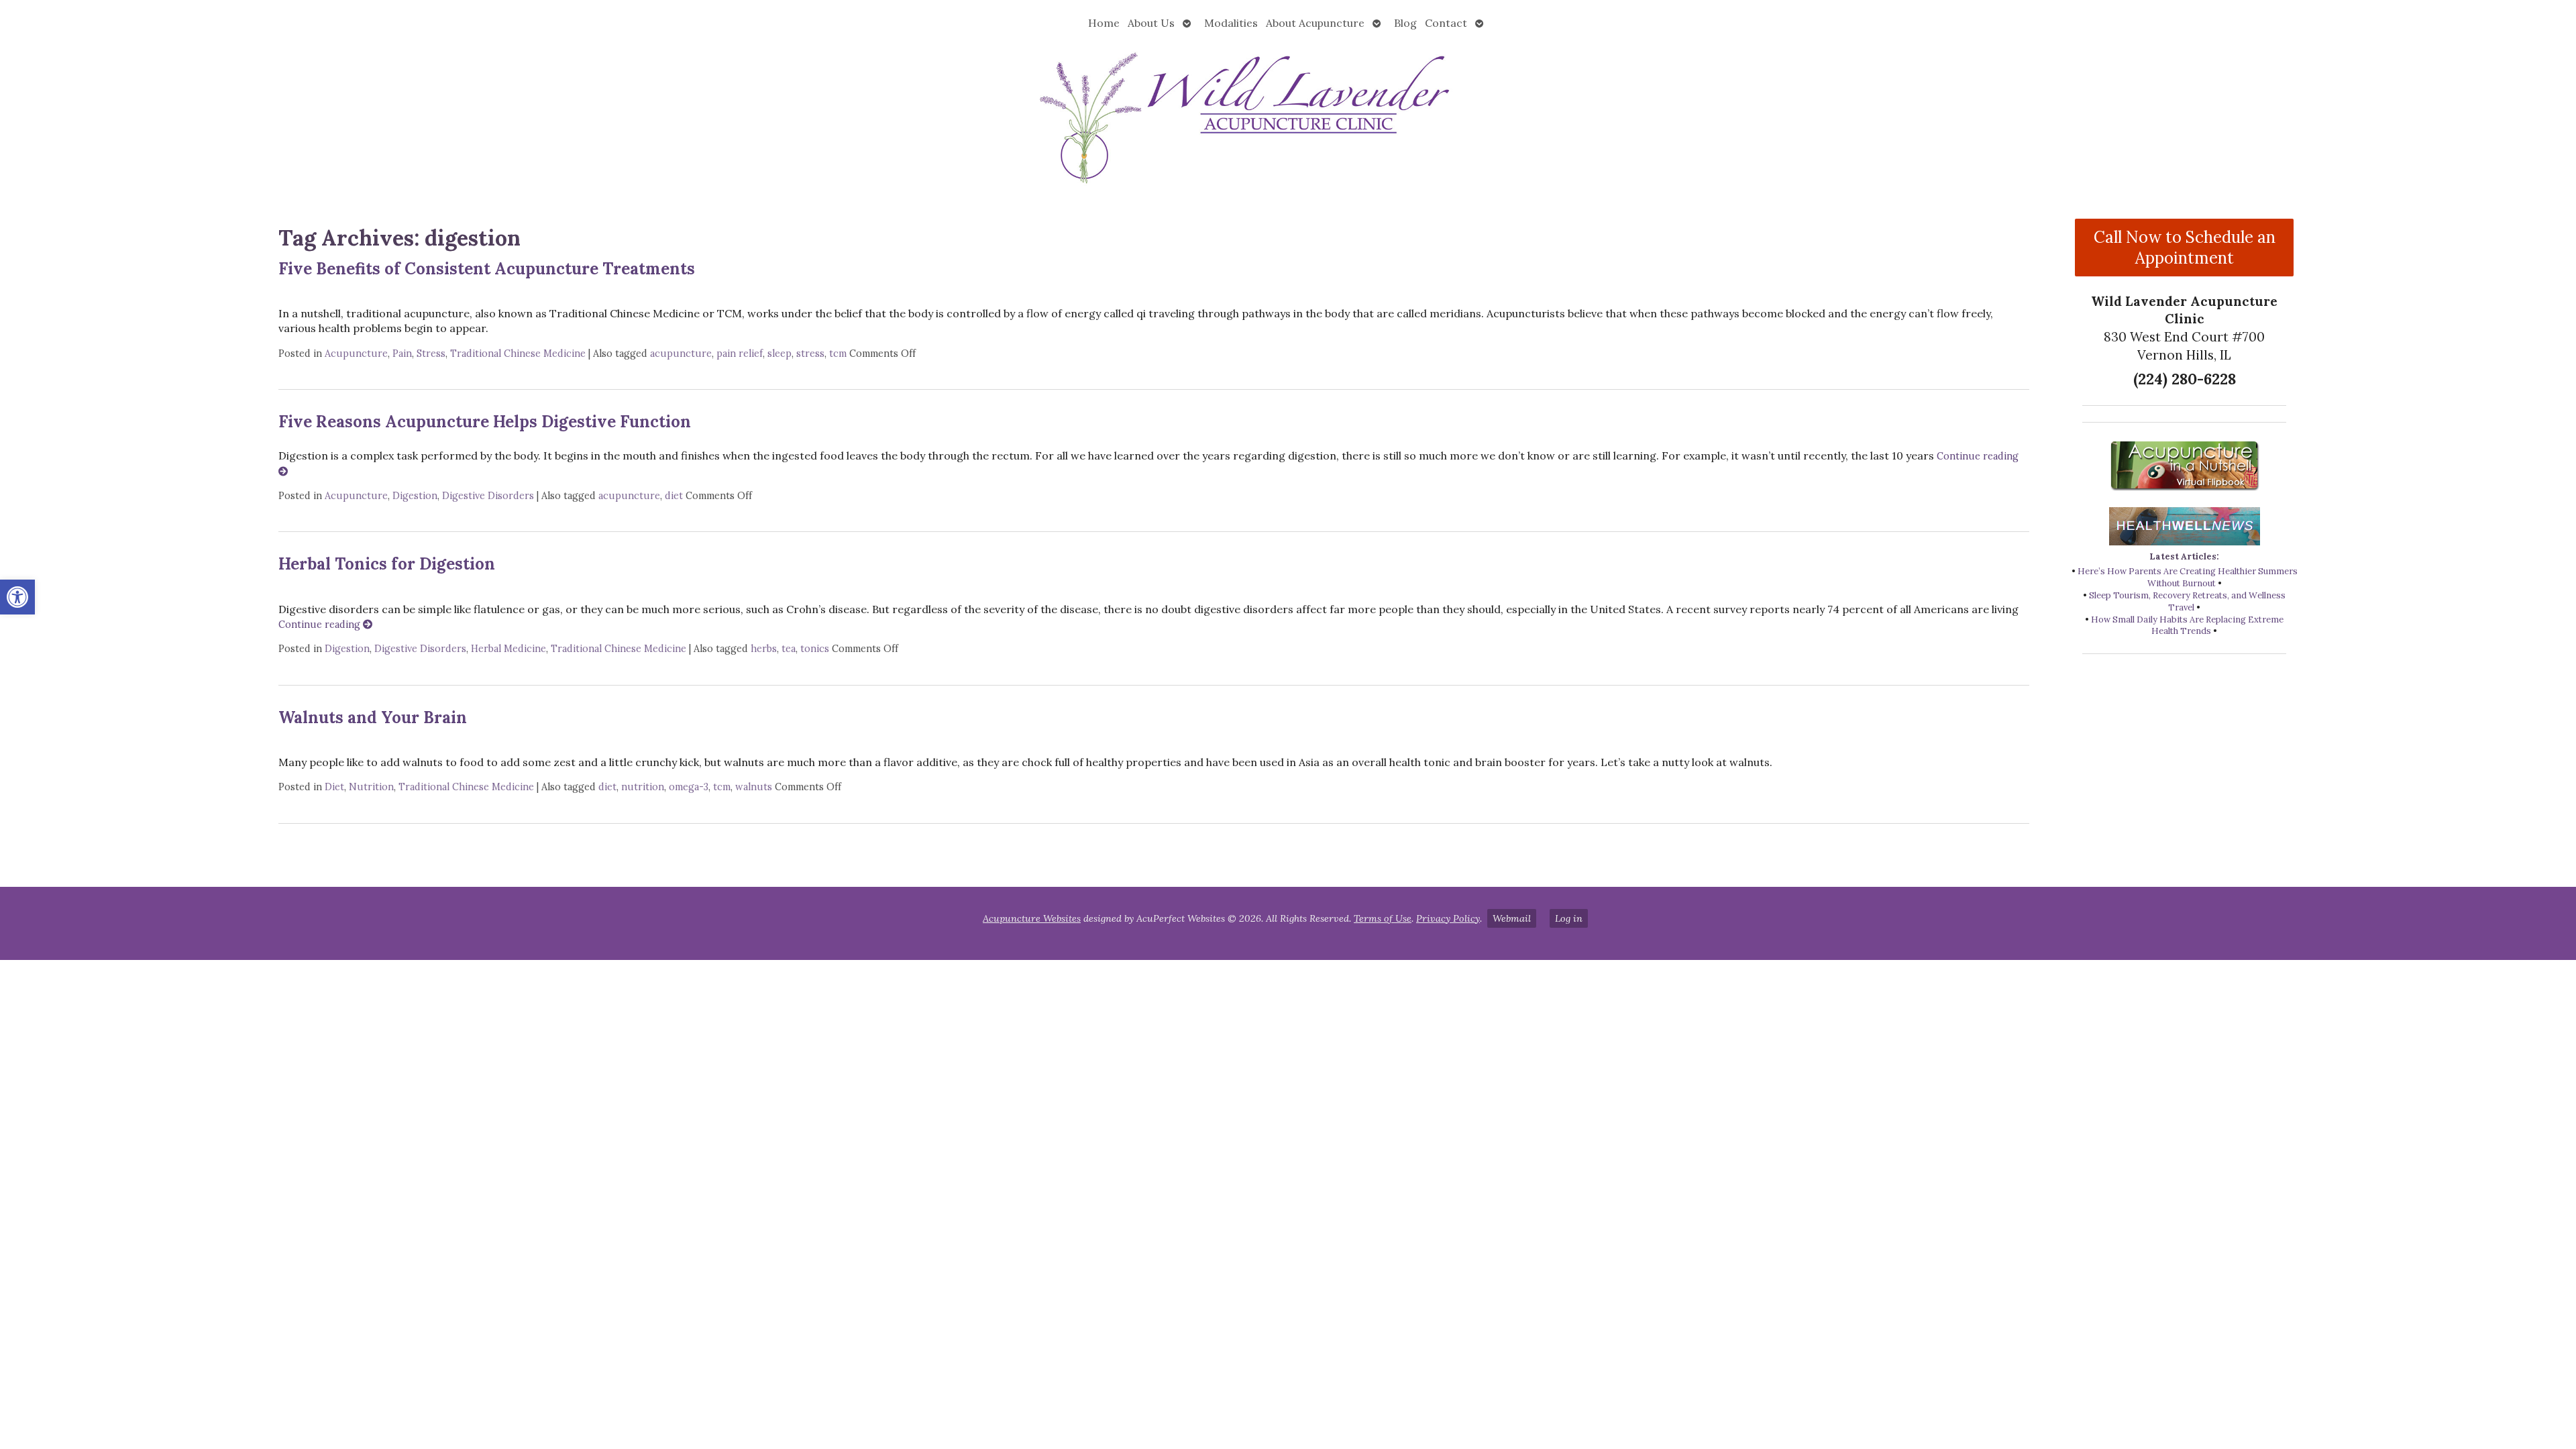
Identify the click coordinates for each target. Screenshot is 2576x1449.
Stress (431, 354)
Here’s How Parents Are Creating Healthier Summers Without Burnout (2188, 577)
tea (789, 649)
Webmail (1512, 918)
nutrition (643, 787)
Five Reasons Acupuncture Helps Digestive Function (485, 422)
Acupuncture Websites (1032, 918)
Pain (402, 354)
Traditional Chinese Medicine (518, 354)
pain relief (740, 354)
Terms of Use (1383, 918)
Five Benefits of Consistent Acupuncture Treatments (487, 269)
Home (1104, 23)
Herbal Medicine (508, 649)
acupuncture (681, 354)
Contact (1446, 23)
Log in (1569, 918)
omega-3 (689, 787)
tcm (838, 354)
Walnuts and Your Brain (373, 717)
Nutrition (371, 787)
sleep (780, 354)
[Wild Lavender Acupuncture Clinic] (1288, 116)
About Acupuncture (1315, 23)
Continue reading (321, 625)
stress (810, 354)
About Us (1151, 23)
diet (674, 496)
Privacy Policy (1448, 918)
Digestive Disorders (488, 496)
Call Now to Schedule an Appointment (2185, 248)
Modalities (1231, 23)
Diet (334, 787)
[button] (17, 597)
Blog (1405, 23)
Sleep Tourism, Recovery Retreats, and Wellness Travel (2187, 601)
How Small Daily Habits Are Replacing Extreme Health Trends (2187, 626)
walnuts (754, 787)
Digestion (415, 496)
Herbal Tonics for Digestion (387, 564)
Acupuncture (356, 354)
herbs (764, 649)
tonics (815, 649)
